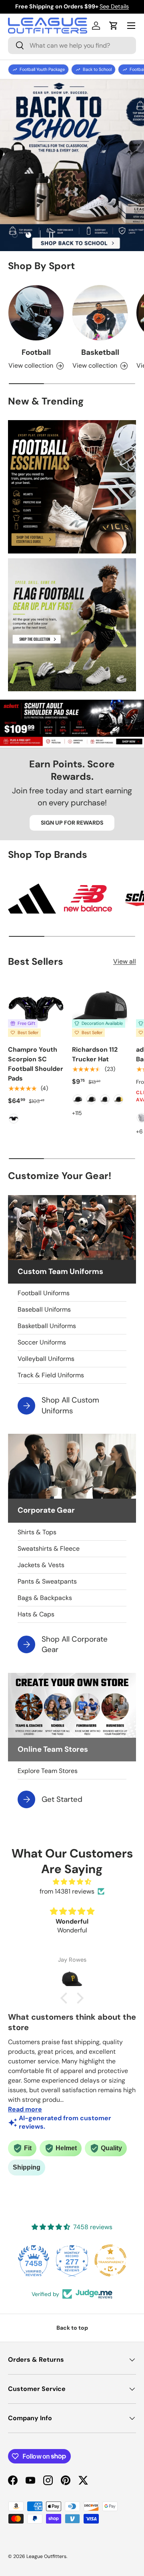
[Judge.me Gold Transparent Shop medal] (72, 2260)
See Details (114, 6)
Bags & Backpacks (45, 1598)
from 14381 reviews (67, 1891)
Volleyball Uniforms (46, 1359)
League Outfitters (46, 2556)
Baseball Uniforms (44, 1309)
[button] (114, 26)
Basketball (100, 352)
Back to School (97, 69)
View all (125, 961)
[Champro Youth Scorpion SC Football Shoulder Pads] (36, 1009)
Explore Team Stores (48, 1771)
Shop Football (72, 184)
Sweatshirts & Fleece (49, 1549)
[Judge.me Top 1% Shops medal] (110, 2260)
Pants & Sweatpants (47, 1581)
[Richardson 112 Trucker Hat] (100, 1009)
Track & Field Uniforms (51, 1375)
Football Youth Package (42, 69)
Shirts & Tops (37, 1532)
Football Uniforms (44, 1293)
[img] (72, 1882)
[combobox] (72, 45)
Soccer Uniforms (42, 1342)
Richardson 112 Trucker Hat (95, 1054)
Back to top (72, 2328)
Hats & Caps (36, 1614)
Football (36, 352)
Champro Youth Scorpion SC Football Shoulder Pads (36, 1064)
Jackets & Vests (41, 1565)
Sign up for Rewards (72, 823)
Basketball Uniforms (47, 1326)
